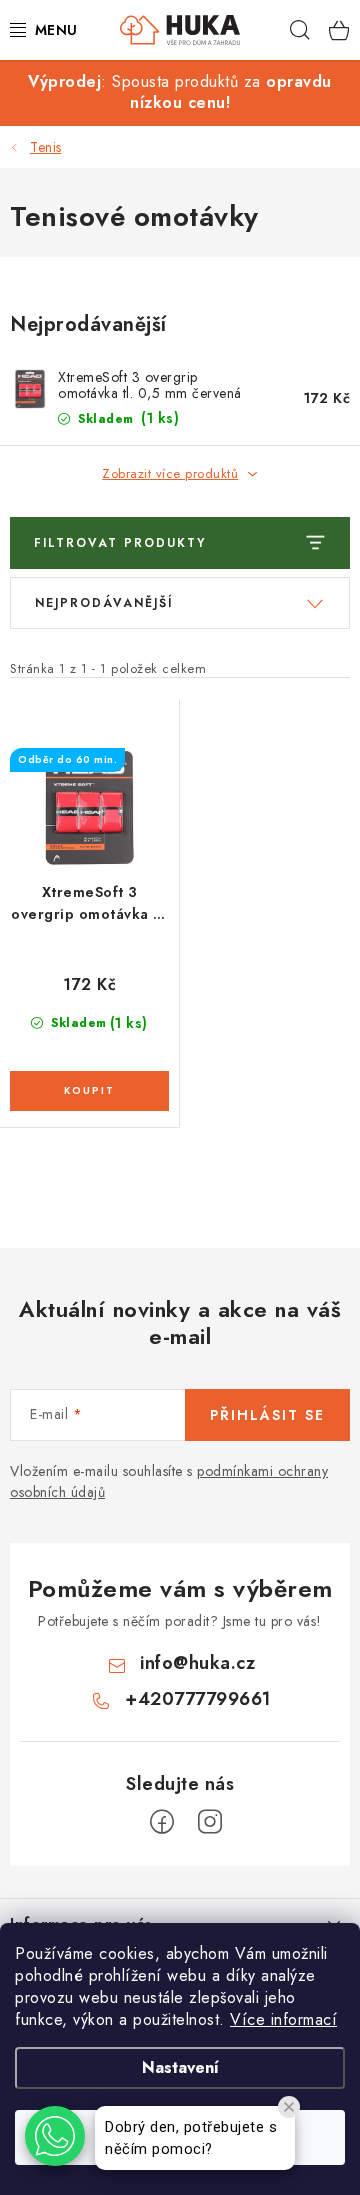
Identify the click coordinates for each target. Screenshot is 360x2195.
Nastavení (180, 2067)
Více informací (283, 2019)
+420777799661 (198, 1699)
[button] (55, 2136)
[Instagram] (210, 1822)
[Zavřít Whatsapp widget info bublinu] (289, 2107)
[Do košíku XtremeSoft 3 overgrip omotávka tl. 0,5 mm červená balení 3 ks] (89, 1091)
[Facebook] (162, 1822)
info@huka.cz (197, 1663)
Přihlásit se (267, 1415)
